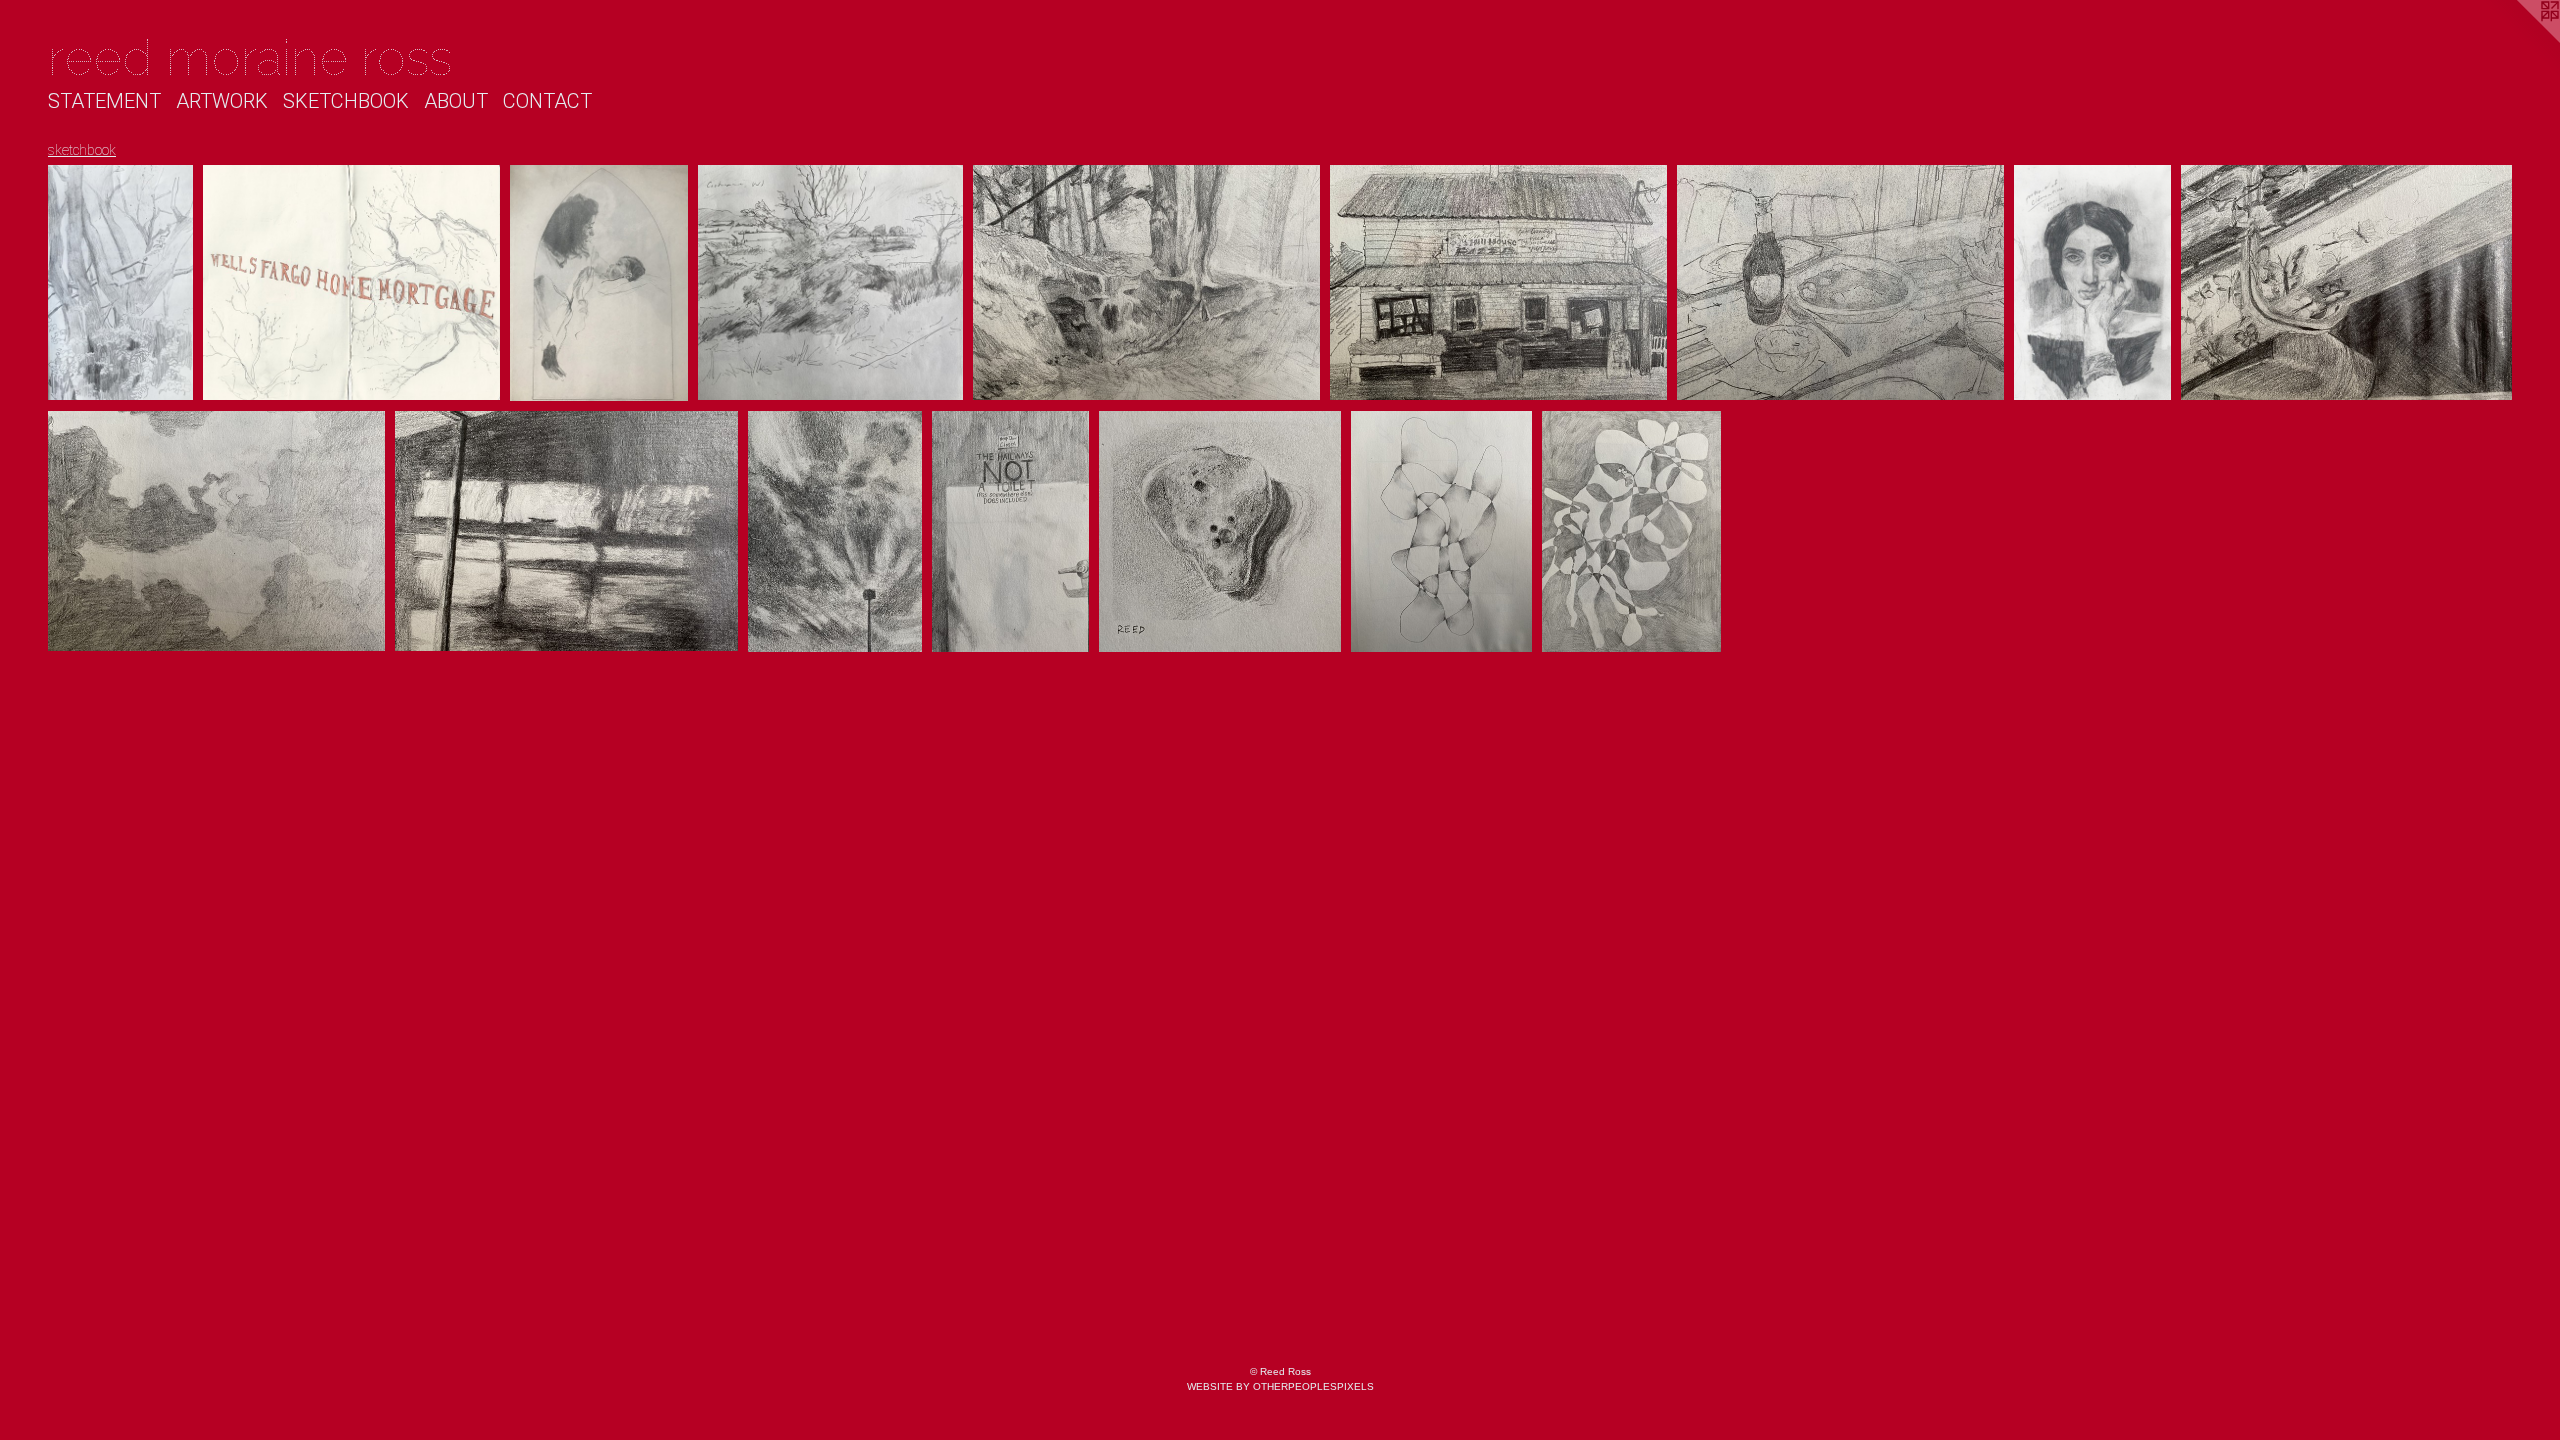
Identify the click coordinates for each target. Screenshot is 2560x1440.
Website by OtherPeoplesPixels (1280, 1386)
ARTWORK (222, 101)
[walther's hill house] (1499, 282)
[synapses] (1441, 531)
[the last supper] (1840, 282)
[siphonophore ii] (1631, 532)
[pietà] (120, 282)
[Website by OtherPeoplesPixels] (2520, 40)
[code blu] (2346, 282)
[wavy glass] (566, 531)
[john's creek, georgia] (1146, 282)
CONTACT (547, 101)
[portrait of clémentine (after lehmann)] (2092, 282)
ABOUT (456, 101)
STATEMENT (104, 101)
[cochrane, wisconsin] (830, 282)
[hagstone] (1219, 531)
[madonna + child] (599, 283)
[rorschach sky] (216, 531)
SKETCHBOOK (346, 101)
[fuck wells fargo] (352, 282)
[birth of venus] (835, 532)
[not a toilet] (1011, 532)
